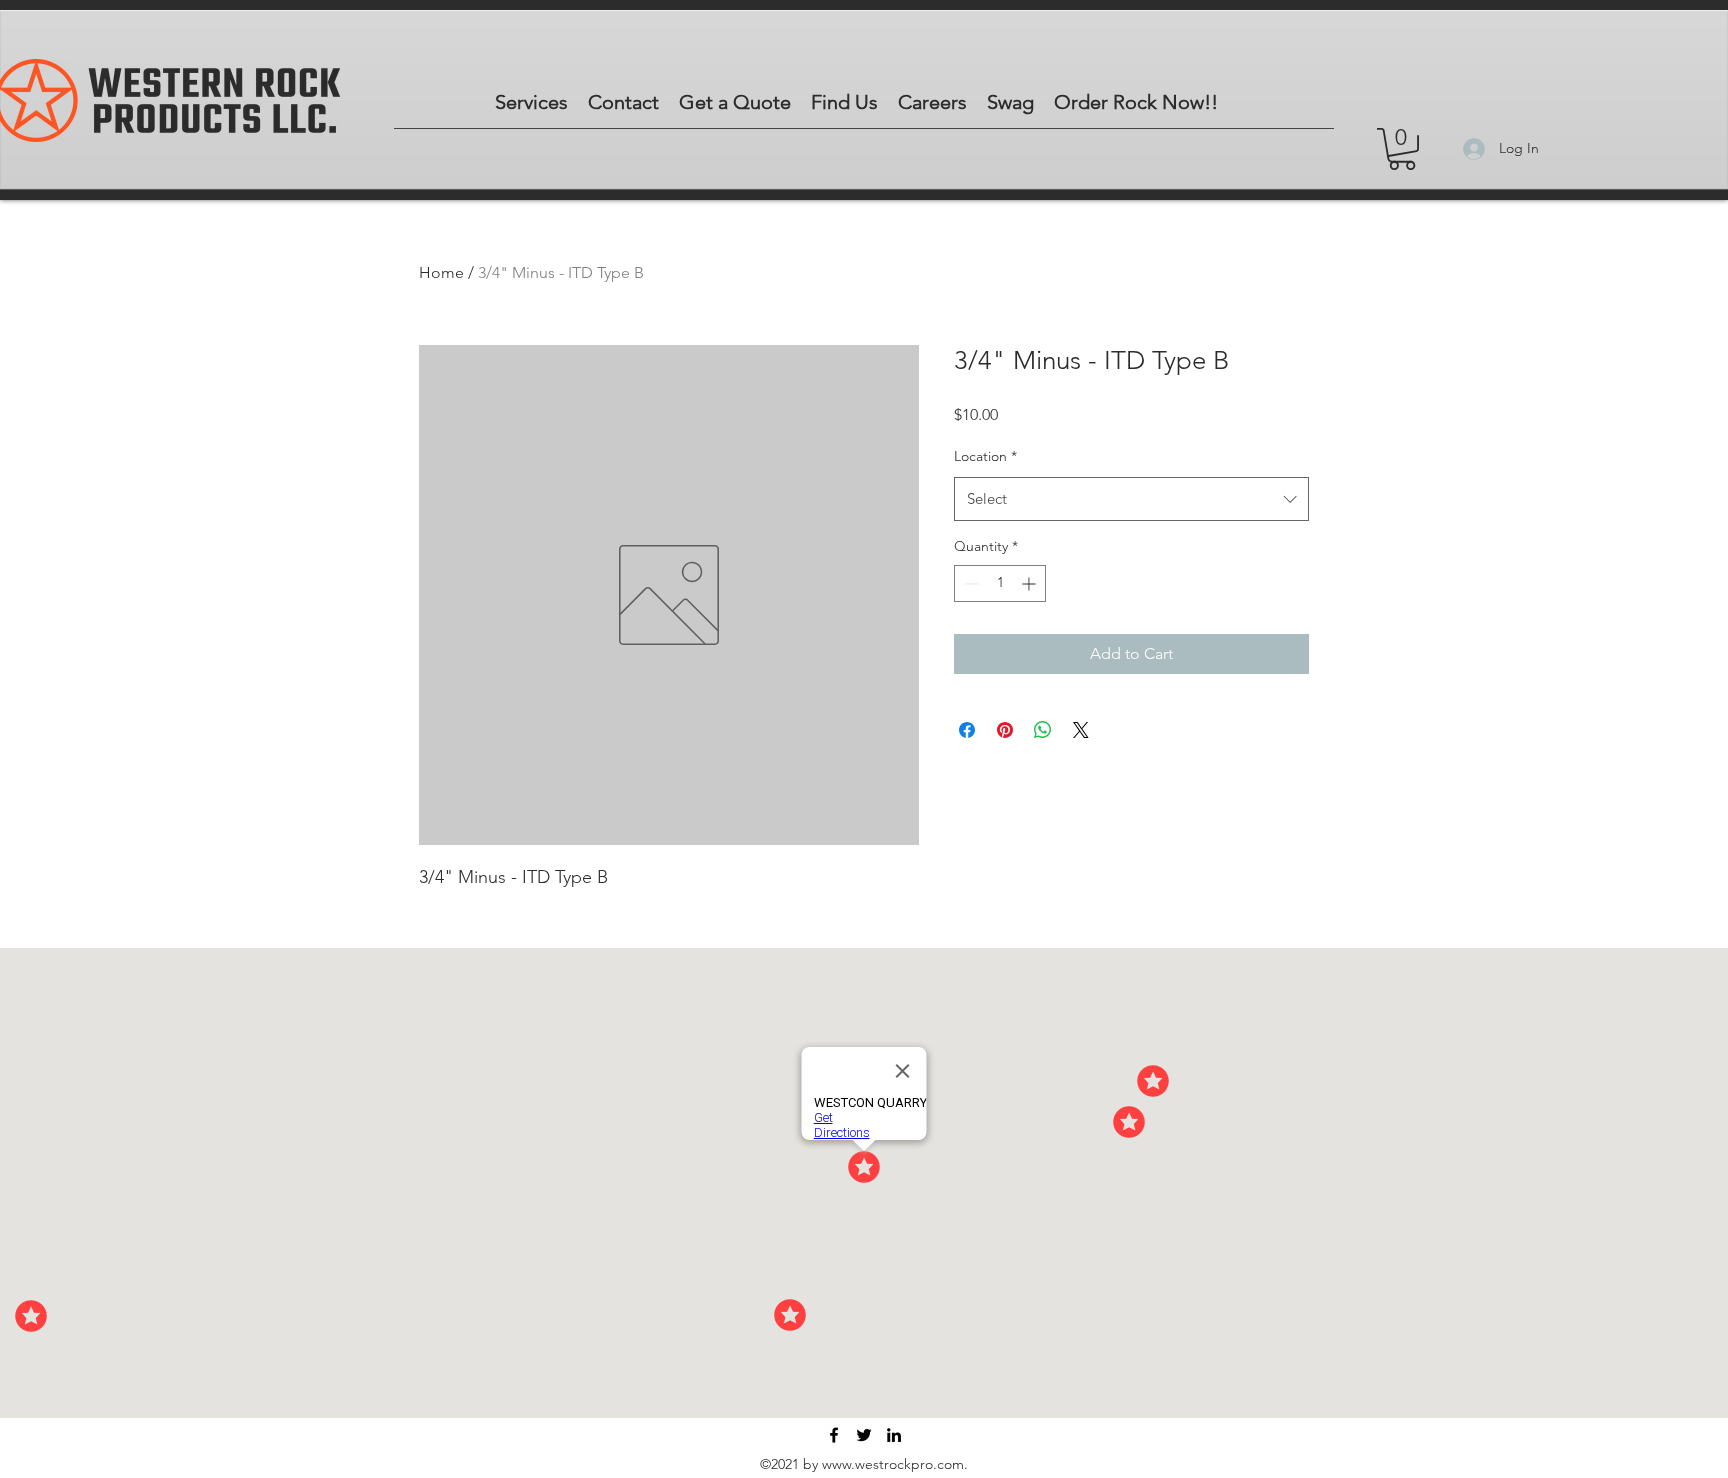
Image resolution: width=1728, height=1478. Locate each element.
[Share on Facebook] (967, 730)
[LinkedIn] (894, 1435)
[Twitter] (864, 1435)
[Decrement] (969, 583)
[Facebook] (834, 1435)
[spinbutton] (1000, 583)
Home (441, 272)
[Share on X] (1081, 730)
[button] (1402, 149)
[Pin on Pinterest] (1005, 730)
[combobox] (1131, 499)
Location (985, 456)
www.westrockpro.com (893, 1464)
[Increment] (1030, 583)
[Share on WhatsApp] (1043, 730)
